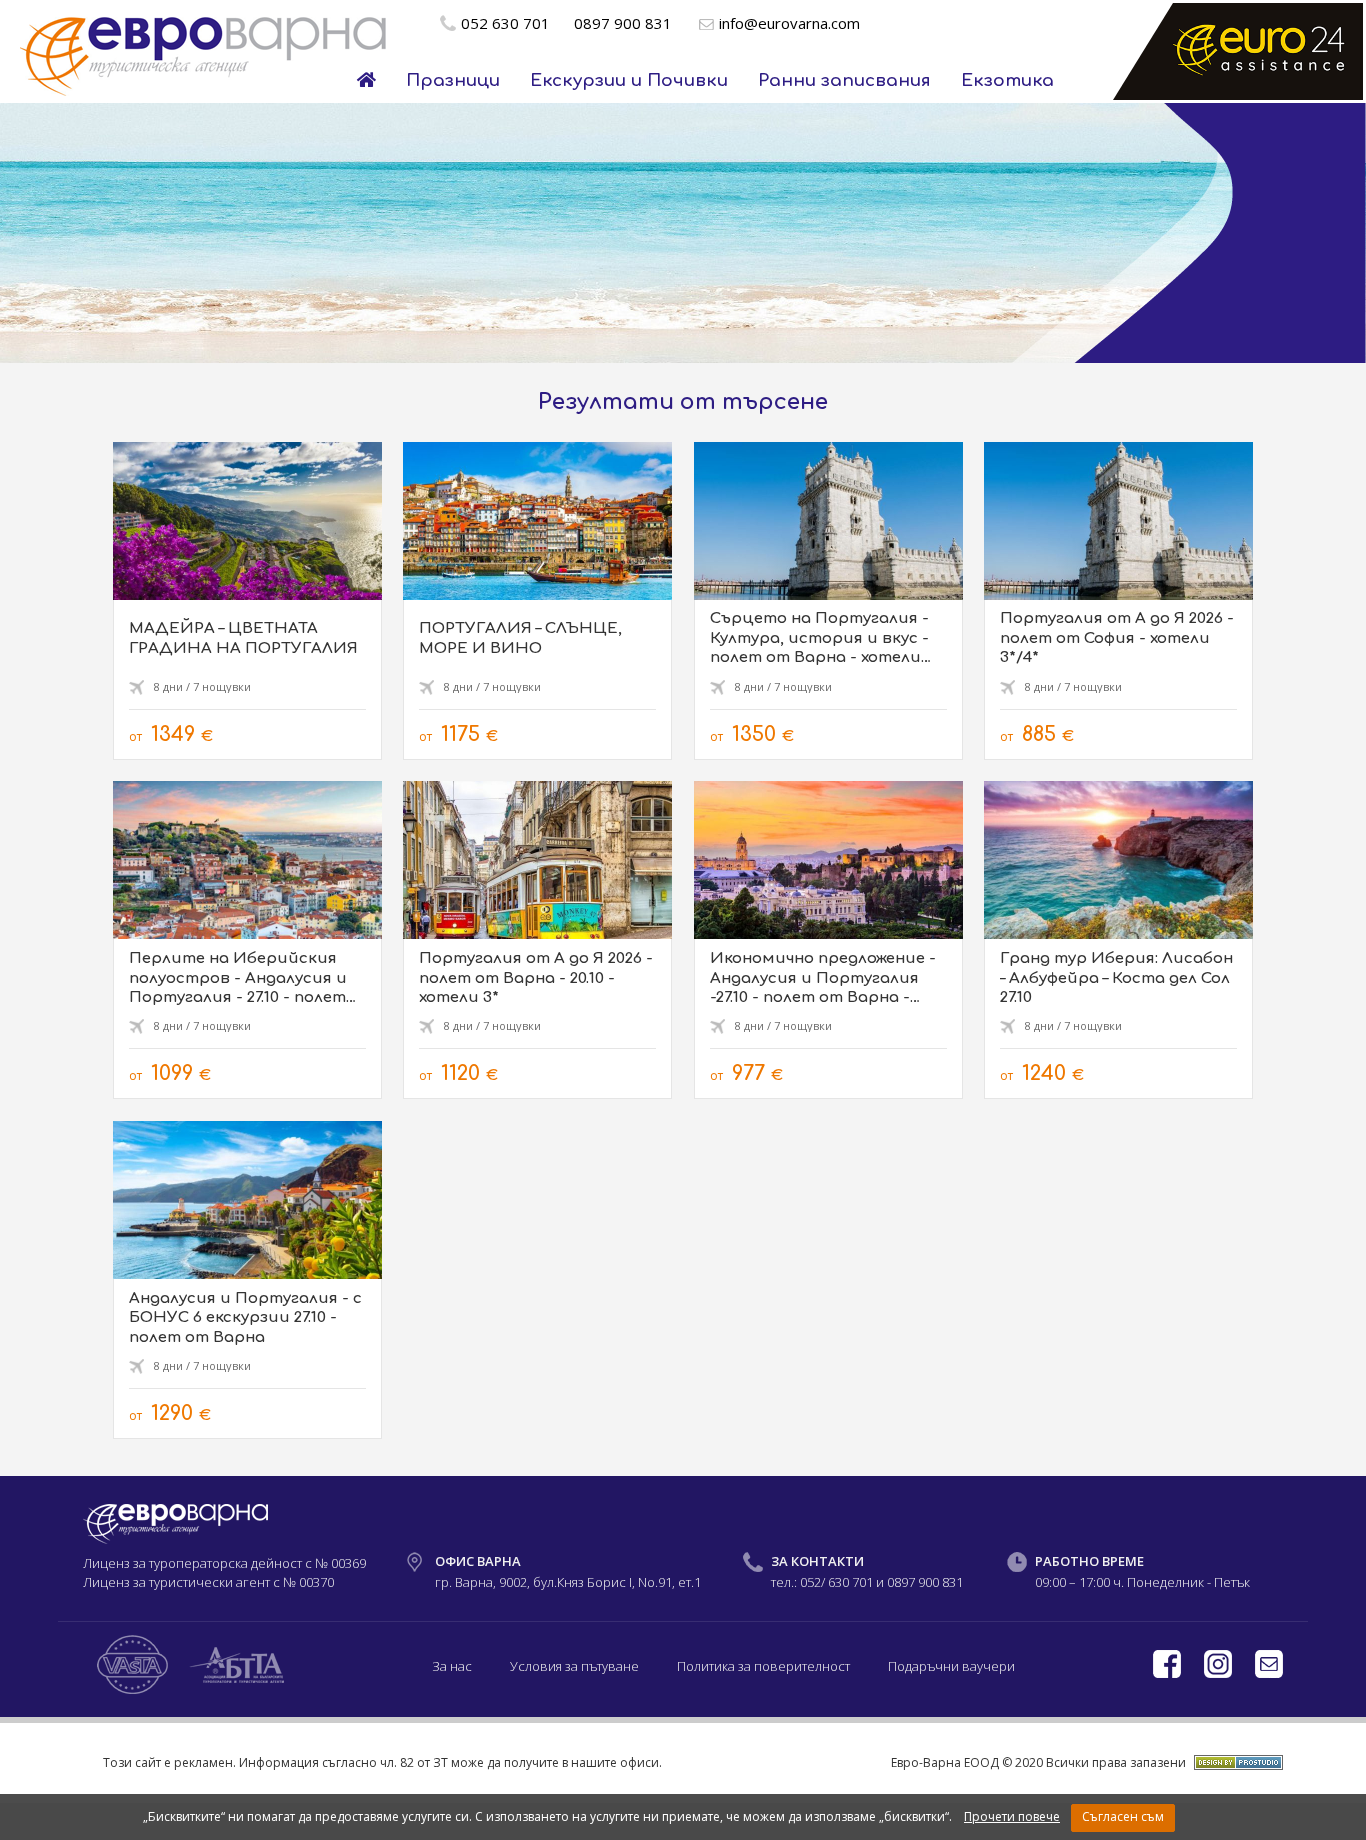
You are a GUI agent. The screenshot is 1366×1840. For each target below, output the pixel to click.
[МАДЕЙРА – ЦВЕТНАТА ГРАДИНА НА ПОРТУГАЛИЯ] (247, 601)
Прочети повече (1012, 1816)
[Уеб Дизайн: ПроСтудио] (1236, 1762)
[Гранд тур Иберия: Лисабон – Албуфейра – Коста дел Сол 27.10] (1118, 940)
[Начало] (366, 81)
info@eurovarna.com (789, 23)
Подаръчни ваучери (951, 1666)
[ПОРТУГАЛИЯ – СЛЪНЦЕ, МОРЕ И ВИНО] (537, 601)
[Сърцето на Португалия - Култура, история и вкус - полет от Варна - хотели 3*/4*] (828, 601)
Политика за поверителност (763, 1666)
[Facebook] (1168, 1673)
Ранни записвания (844, 80)
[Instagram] (1219, 1673)
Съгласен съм (1123, 1816)
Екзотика (1007, 80)
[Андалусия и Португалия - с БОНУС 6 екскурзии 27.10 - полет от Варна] (247, 1280)
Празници (453, 80)
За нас (452, 1666)
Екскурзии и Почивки (629, 80)
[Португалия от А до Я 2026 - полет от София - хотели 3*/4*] (1118, 601)
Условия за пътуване (574, 1666)
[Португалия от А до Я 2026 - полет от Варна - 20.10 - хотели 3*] (537, 940)
